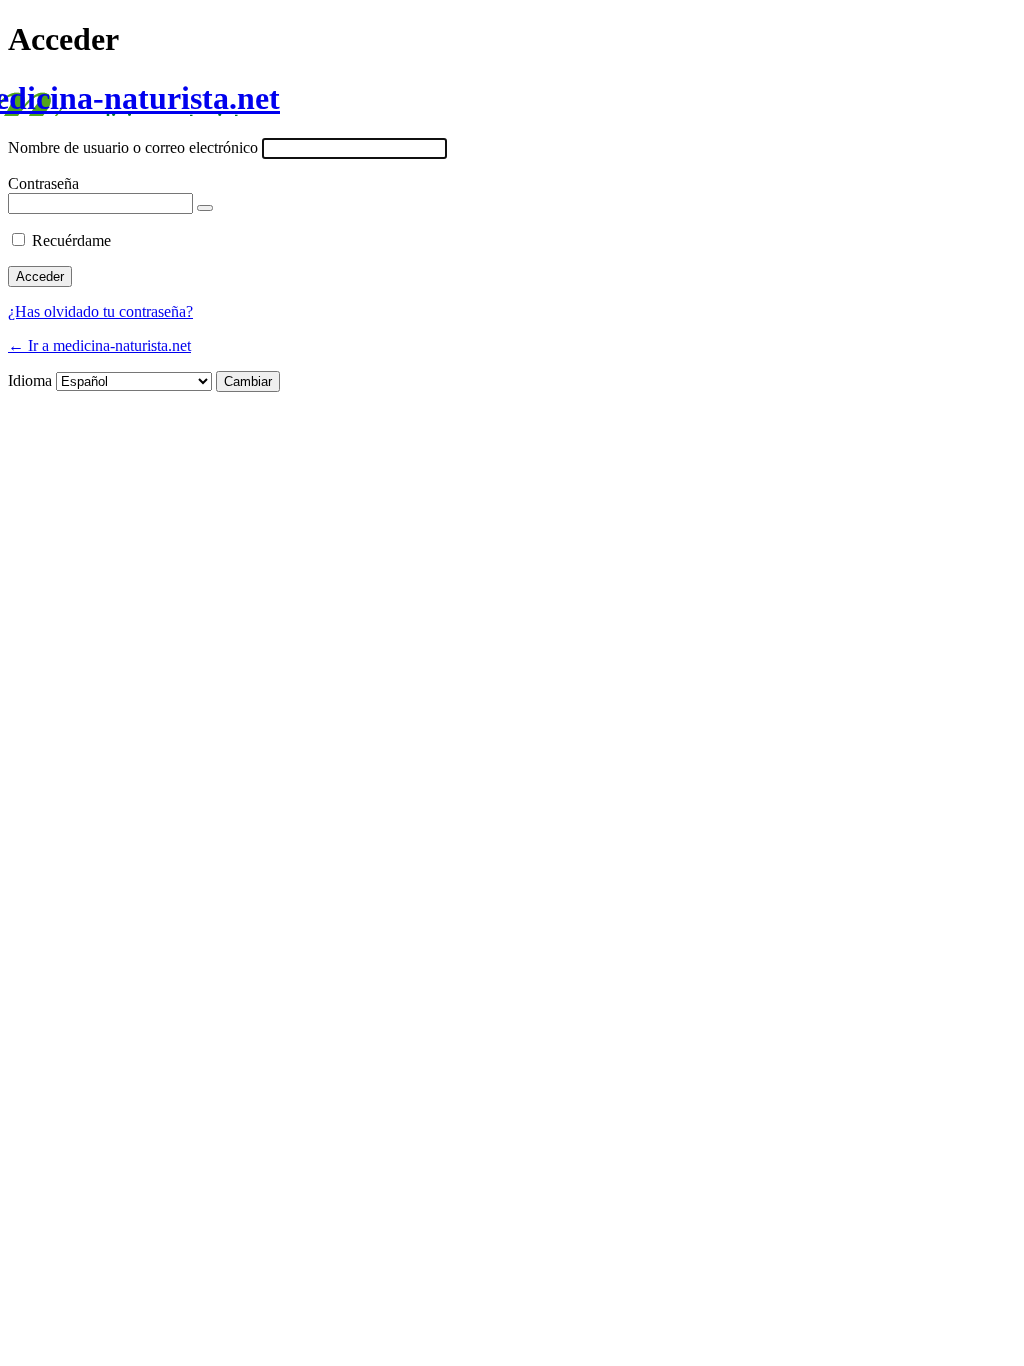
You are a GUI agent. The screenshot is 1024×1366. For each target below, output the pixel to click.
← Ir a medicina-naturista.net (99, 345)
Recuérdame (71, 240)
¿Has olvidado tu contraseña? (100, 311)
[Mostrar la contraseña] (205, 208)
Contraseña (43, 183)
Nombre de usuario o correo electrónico (133, 147)
